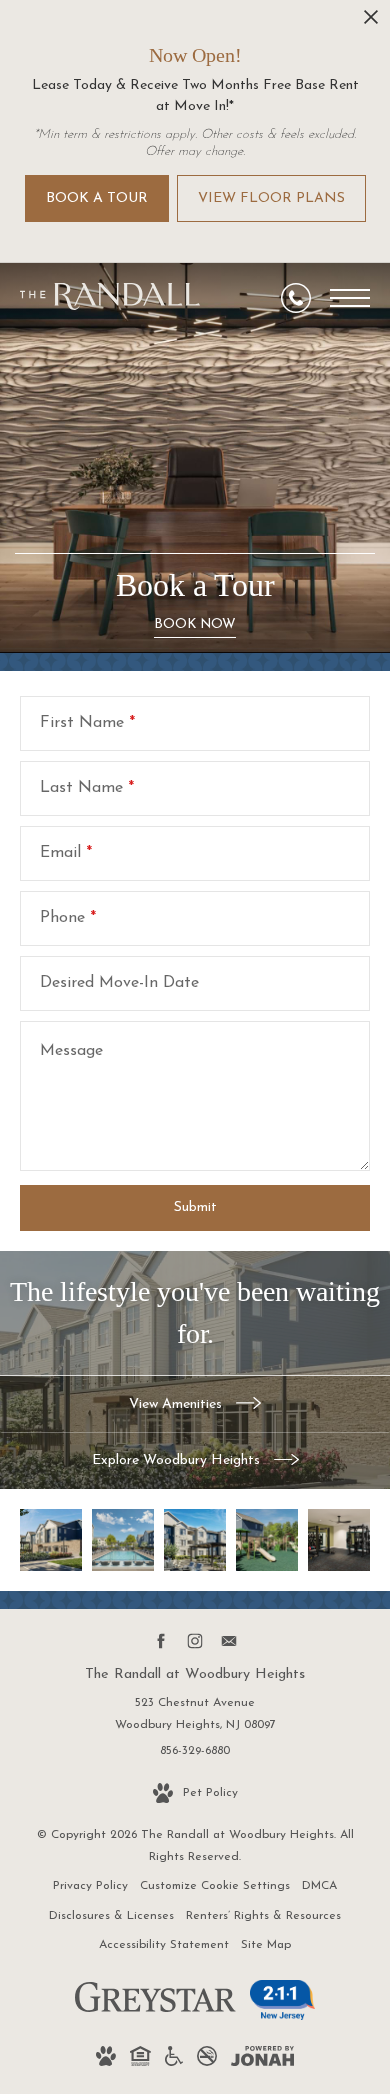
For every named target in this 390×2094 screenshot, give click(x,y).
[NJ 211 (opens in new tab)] (282, 2014)
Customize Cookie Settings (215, 1886)
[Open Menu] (350, 298)
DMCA (319, 1886)
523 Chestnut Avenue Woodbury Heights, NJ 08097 (195, 1714)
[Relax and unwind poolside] (123, 1540)
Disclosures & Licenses (111, 1916)
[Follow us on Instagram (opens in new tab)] (195, 1641)
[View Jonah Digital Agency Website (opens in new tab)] (262, 2060)
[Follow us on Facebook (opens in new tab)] (161, 1641)
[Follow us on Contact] (229, 1641)
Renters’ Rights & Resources (263, 1916)
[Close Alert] (371, 22)
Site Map (266, 1945)
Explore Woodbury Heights (178, 1460)
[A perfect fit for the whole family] (267, 1540)
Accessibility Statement (164, 1945)
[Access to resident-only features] (195, 1540)
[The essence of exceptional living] (51, 1540)
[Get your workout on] (339, 1540)
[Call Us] (296, 298)
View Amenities (177, 1404)
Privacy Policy (90, 1886)
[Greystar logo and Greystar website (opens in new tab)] (155, 2009)
